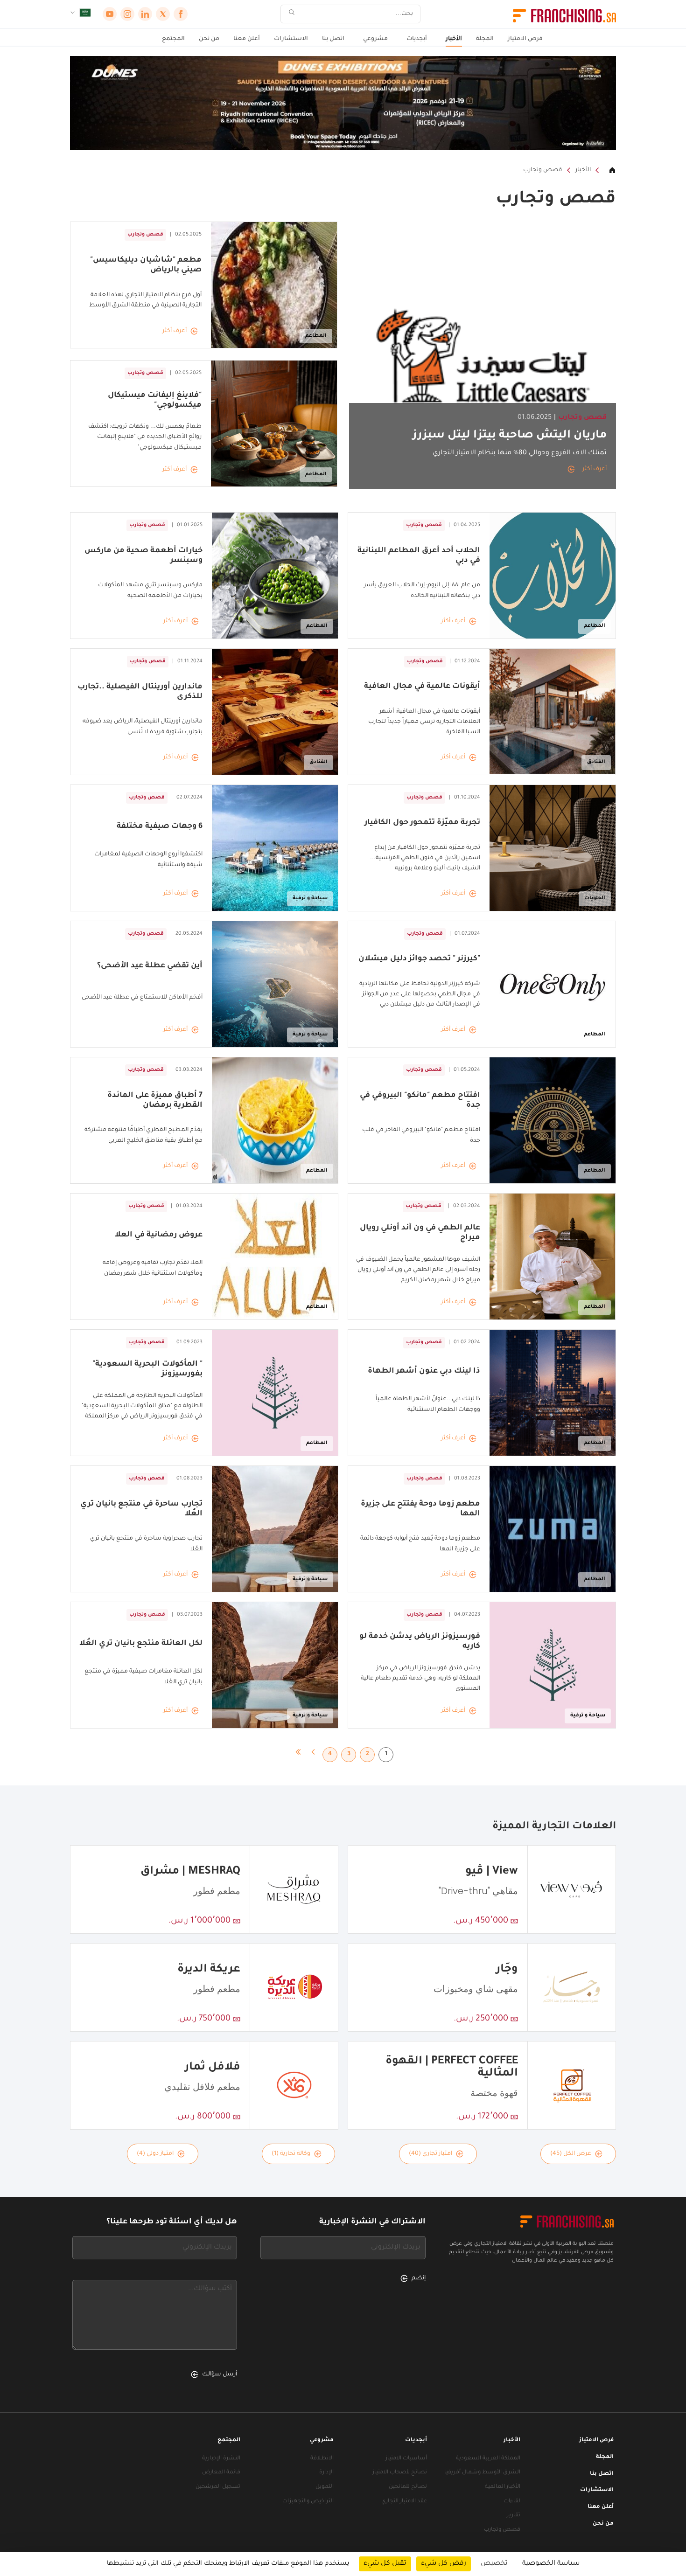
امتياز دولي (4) (155, 2154)
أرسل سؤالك (220, 2375)
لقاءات (512, 2502)
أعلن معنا (247, 39)
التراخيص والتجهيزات (308, 2502)
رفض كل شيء (444, 2564)
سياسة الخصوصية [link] (551, 2564)
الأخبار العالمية (503, 2487)
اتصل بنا (333, 39)
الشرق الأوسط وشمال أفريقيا (482, 2473)
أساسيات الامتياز (406, 2459)
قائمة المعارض (221, 2473)
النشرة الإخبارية (221, 2459)
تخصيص (494, 2564)
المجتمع (173, 39)
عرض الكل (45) (571, 2154)
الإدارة (326, 2473)
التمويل (325, 2487)
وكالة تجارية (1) (291, 2154)
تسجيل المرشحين (218, 2487)
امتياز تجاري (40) (430, 2154)
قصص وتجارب (543, 170)
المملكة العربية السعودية (488, 2459)
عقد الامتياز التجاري (404, 2502)
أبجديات (417, 39)
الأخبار (454, 39)
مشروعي (375, 39)
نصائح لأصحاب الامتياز (400, 2473)
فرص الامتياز (525, 39)
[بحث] (292, 14)
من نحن (209, 39)
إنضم (419, 2278)
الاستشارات (291, 39)
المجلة (485, 39)
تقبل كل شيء (385, 2564)
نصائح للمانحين (408, 2487)
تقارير (514, 2516)
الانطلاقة (322, 2459)
